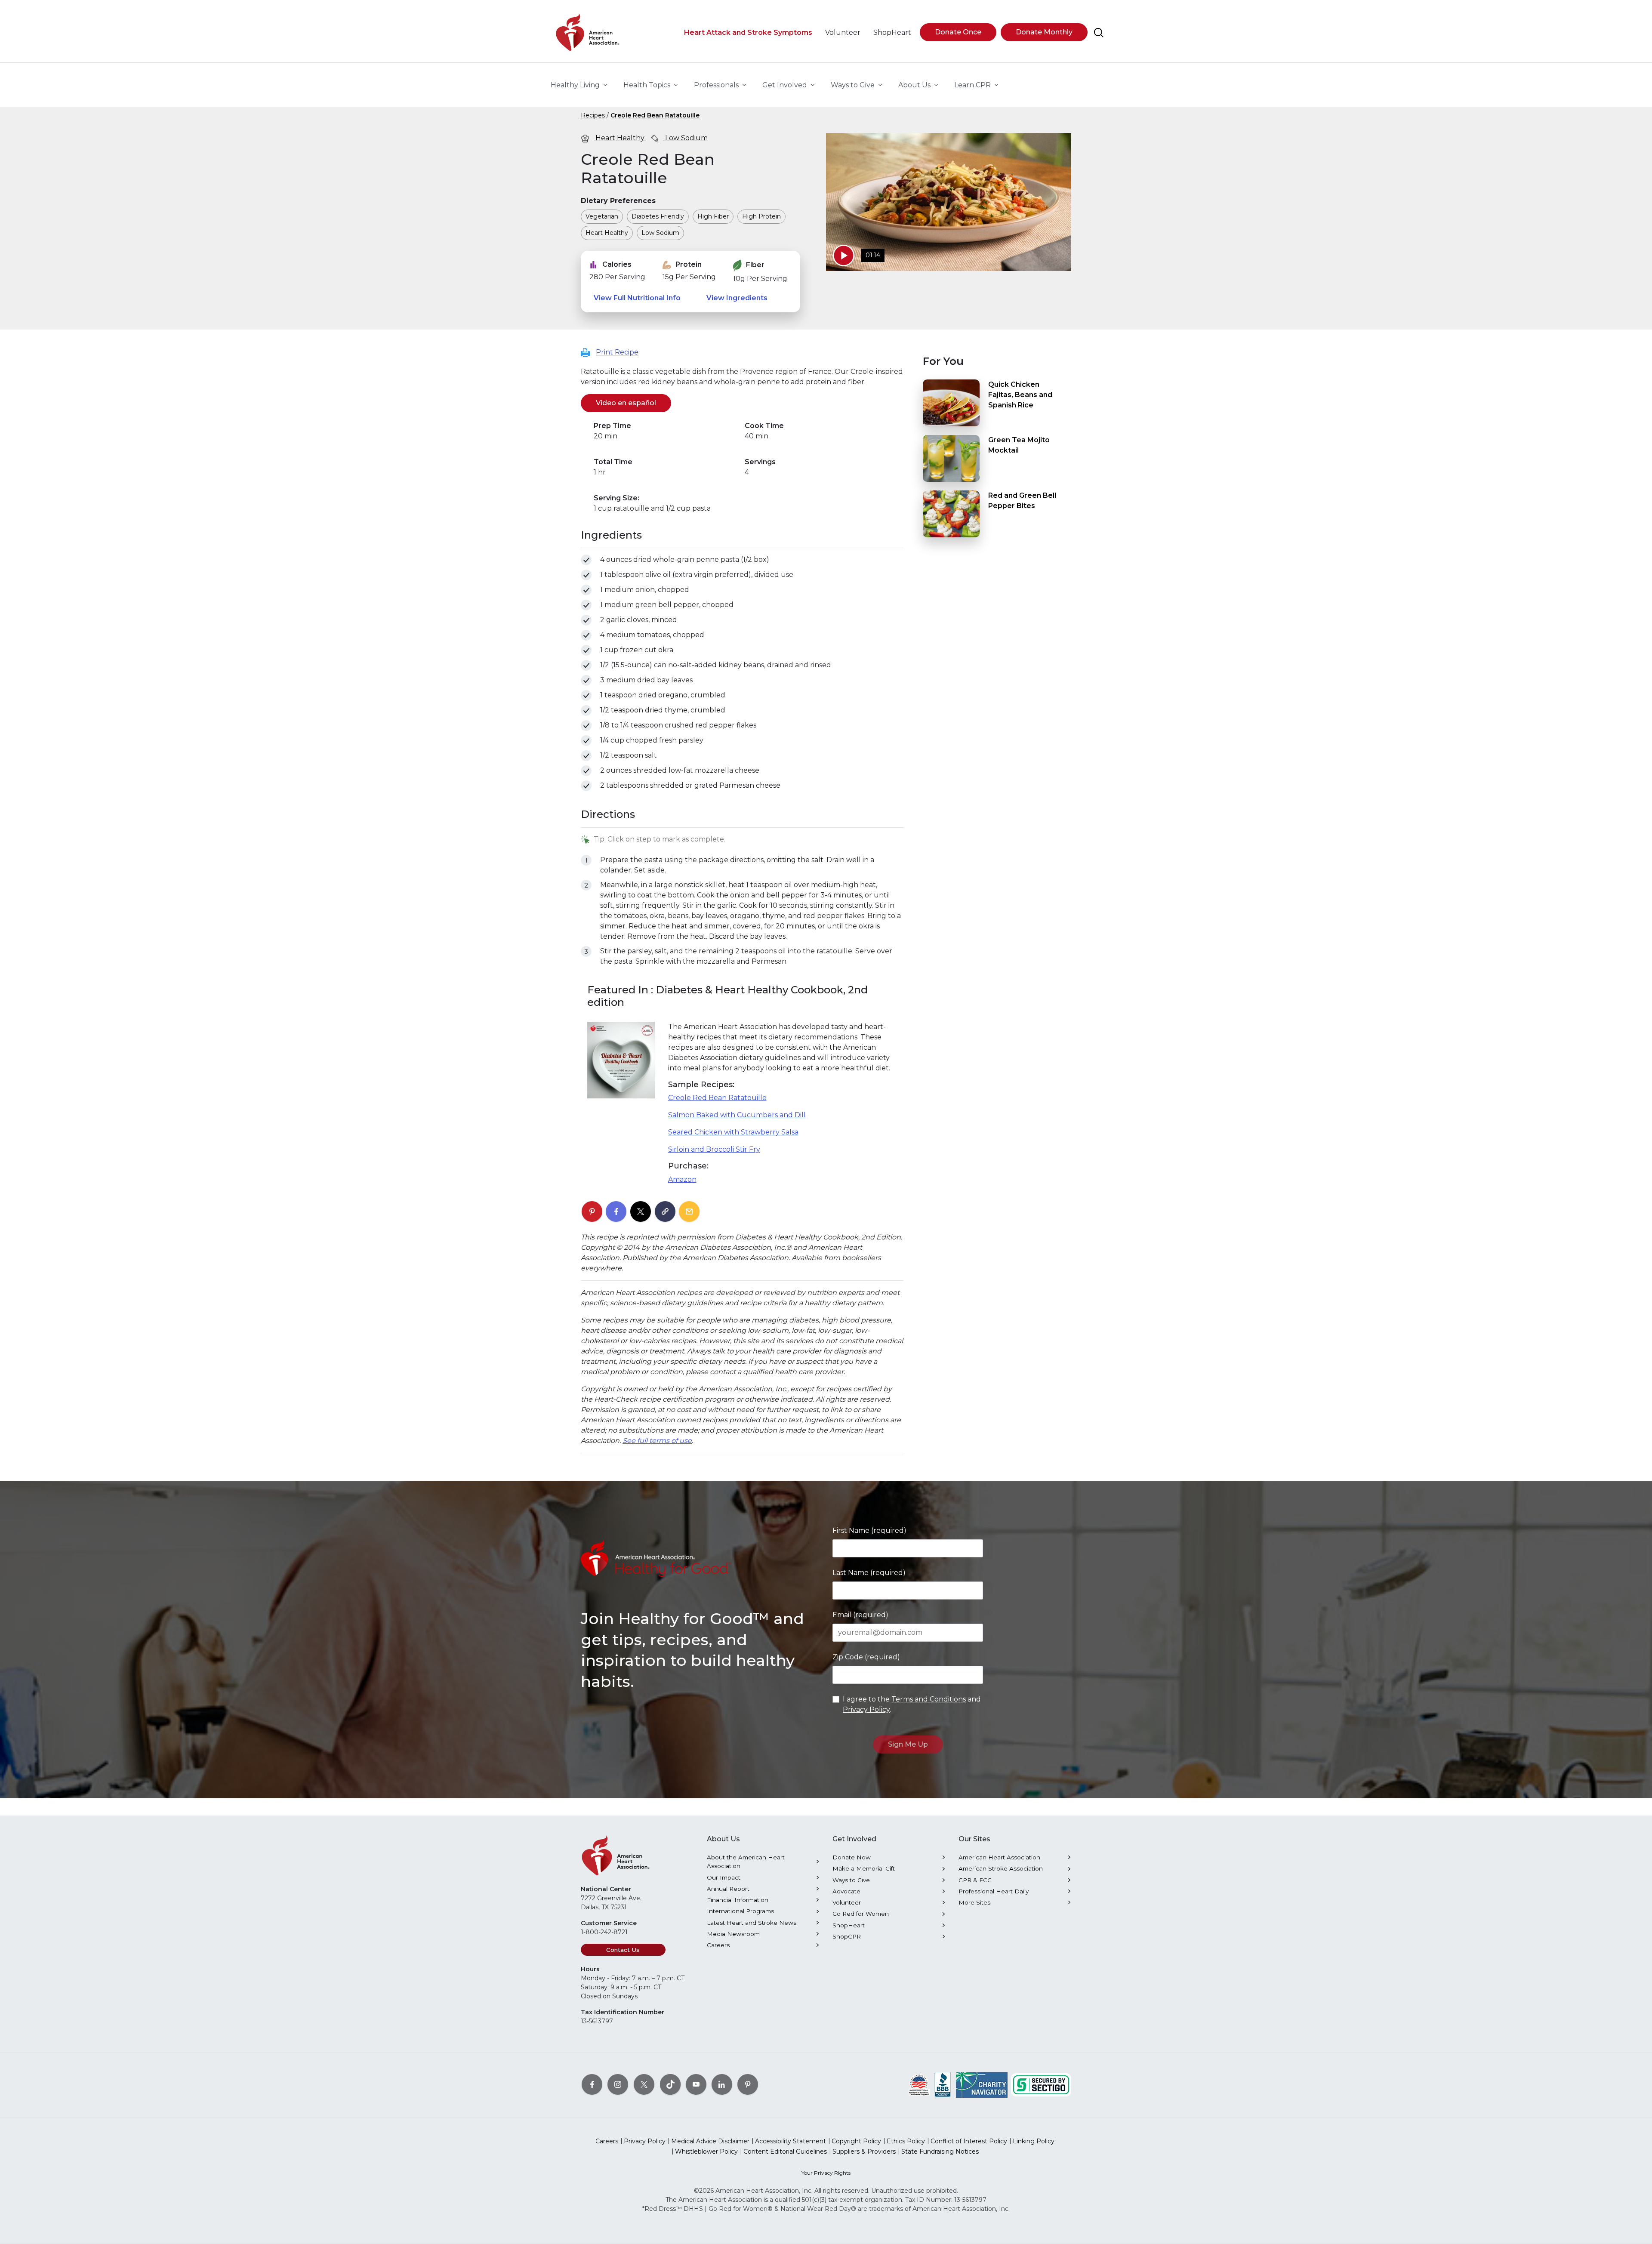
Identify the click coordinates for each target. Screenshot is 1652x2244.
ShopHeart (849, 1925)
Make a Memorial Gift (864, 1868)
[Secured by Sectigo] (1041, 2084)
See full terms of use (657, 1441)
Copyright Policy (856, 2141)
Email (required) (860, 1615)
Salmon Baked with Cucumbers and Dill (737, 1115)
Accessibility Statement (791, 2141)
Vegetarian (602, 216)
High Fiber (713, 216)
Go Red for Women (861, 1914)
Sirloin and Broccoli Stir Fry (714, 1149)
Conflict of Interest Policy (969, 2141)
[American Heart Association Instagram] (618, 2084)
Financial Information (738, 1900)
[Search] (1099, 33)
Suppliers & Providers (864, 2152)
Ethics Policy (906, 2141)
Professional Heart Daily (994, 1891)
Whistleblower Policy (706, 2152)
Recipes (593, 115)
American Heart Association (999, 1857)
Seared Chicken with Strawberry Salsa (733, 1132)
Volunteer (847, 1902)
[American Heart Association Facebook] (592, 2084)
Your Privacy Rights (826, 2173)
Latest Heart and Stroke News (752, 1923)
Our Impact (724, 1877)
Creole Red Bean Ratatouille (655, 115)
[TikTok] (670, 2084)
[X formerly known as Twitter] (644, 2084)
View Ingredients (737, 298)
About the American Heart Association (746, 1862)
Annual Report (728, 1889)
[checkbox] (586, 560)
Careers (718, 1945)
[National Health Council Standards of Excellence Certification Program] (919, 2084)
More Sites (974, 1902)
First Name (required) (869, 1530)
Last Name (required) (869, 1573)
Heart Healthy (620, 138)
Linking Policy (1034, 2141)
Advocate (846, 1891)
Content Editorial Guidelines (785, 2152)
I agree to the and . (912, 1704)
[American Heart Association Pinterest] (748, 2084)
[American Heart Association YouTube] (696, 2084)
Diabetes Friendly (658, 216)
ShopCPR (847, 1936)
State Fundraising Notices (940, 2152)
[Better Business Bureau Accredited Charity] (943, 2084)
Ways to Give (851, 1880)
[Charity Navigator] (982, 2084)
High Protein (761, 216)
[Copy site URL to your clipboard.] (665, 1212)
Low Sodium (686, 138)
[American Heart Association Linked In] (722, 2084)
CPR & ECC (975, 1880)
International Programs (740, 1911)
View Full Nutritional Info (637, 298)
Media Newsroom (733, 1934)
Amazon (682, 1179)
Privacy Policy (866, 1709)
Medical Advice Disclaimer (710, 2141)
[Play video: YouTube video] (844, 256)
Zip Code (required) (866, 1657)
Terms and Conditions (929, 1699)
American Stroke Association (1001, 1868)
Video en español (633, 403)
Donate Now (852, 1857)
